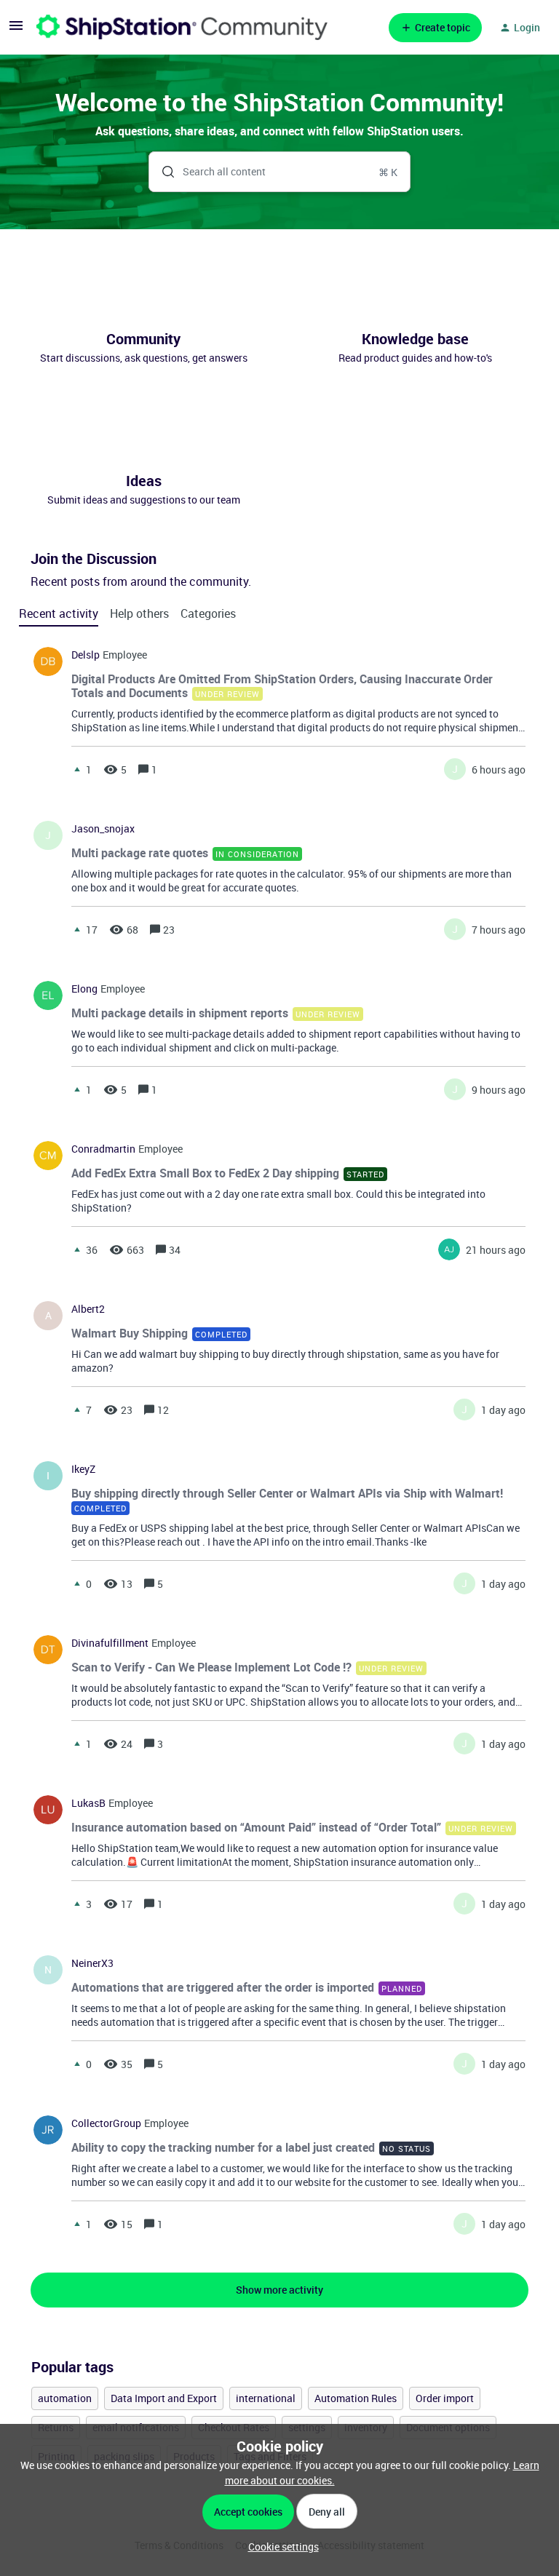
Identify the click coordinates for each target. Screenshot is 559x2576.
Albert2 (88, 1309)
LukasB (88, 1803)
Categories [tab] (208, 613)
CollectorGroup (106, 2123)
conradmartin (103, 1149)
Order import (445, 2398)
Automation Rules (356, 2398)
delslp (86, 655)
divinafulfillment (110, 1643)
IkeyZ (83, 1469)
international (266, 2398)
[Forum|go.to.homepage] (182, 27)
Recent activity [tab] (59, 613)
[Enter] (162, 172)
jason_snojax (103, 829)
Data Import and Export (164, 2398)
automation (65, 2398)
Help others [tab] (139, 613)
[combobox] (280, 172)
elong (84, 989)
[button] (280, 2547)
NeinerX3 (92, 1963)
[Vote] (77, 769)
